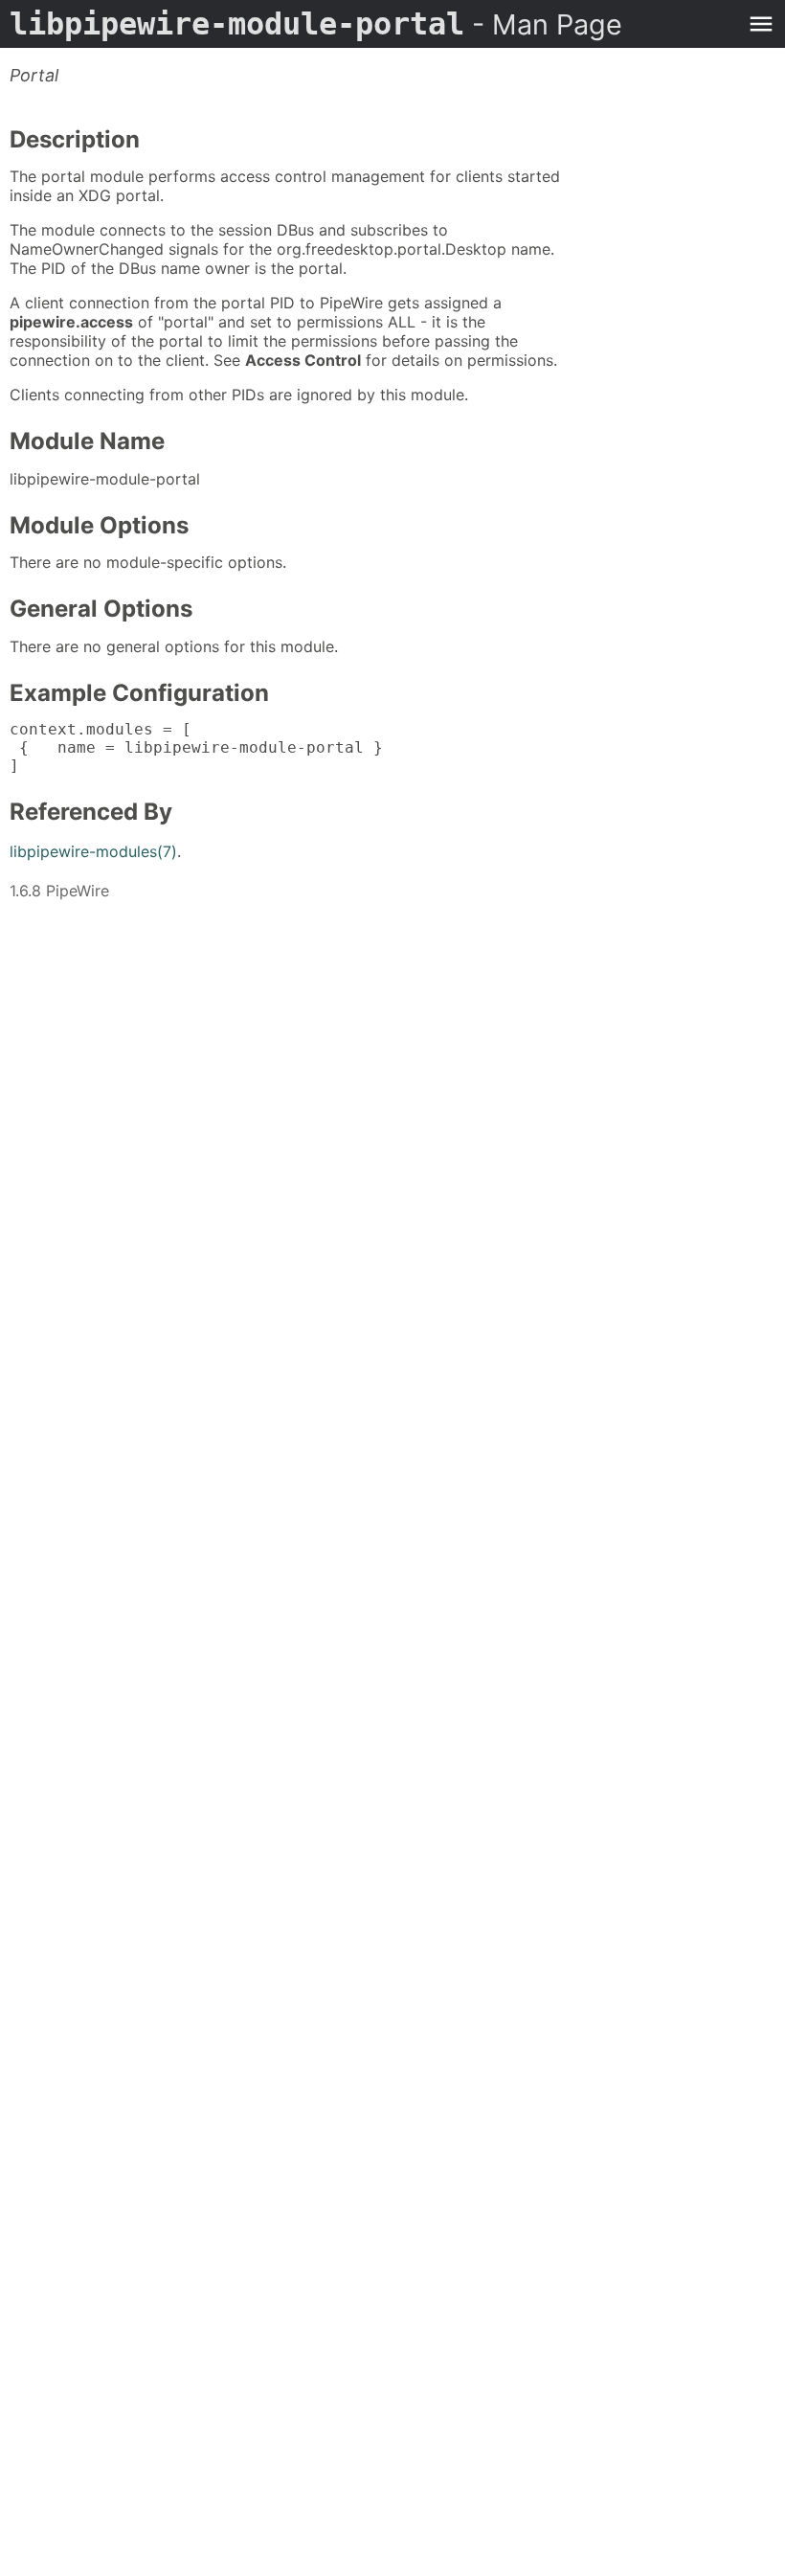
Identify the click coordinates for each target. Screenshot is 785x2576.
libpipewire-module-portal (316, 24)
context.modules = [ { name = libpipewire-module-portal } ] (196, 747)
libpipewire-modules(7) (93, 851)
